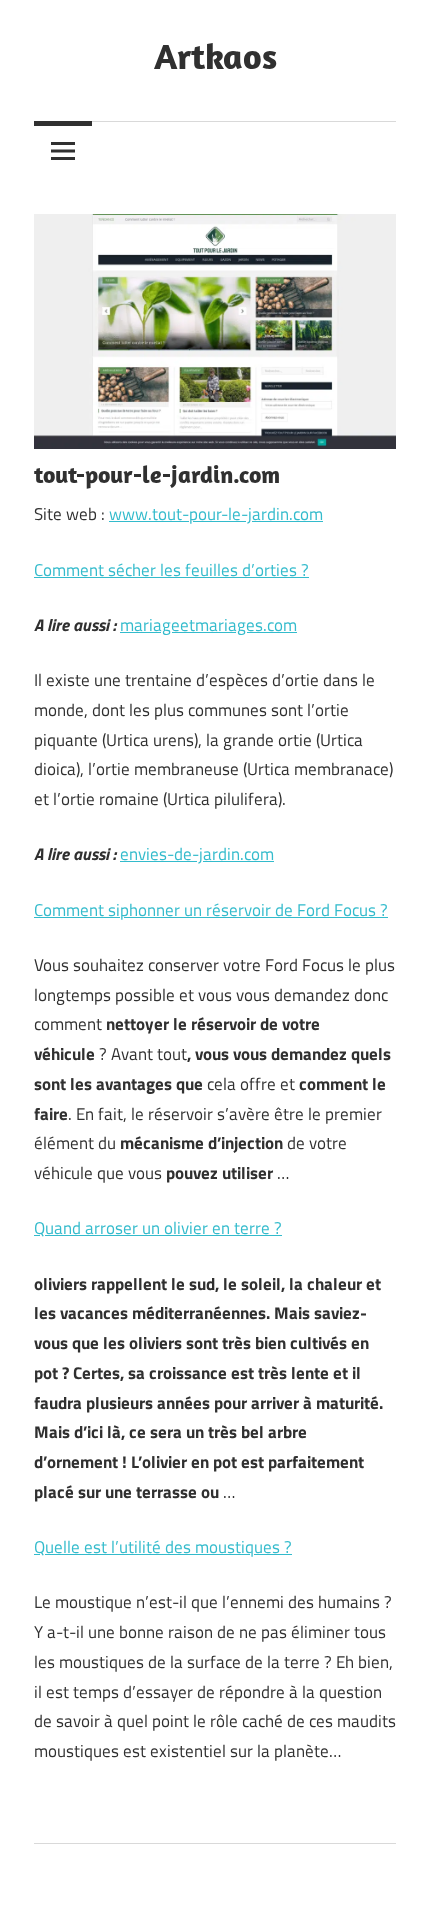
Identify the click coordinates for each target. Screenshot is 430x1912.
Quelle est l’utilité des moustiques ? (163, 1547)
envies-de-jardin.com (197, 854)
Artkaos (215, 55)
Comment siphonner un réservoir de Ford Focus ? (211, 910)
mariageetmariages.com (208, 625)
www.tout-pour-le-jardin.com (216, 514)
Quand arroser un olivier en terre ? (158, 1228)
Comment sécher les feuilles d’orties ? (171, 570)
